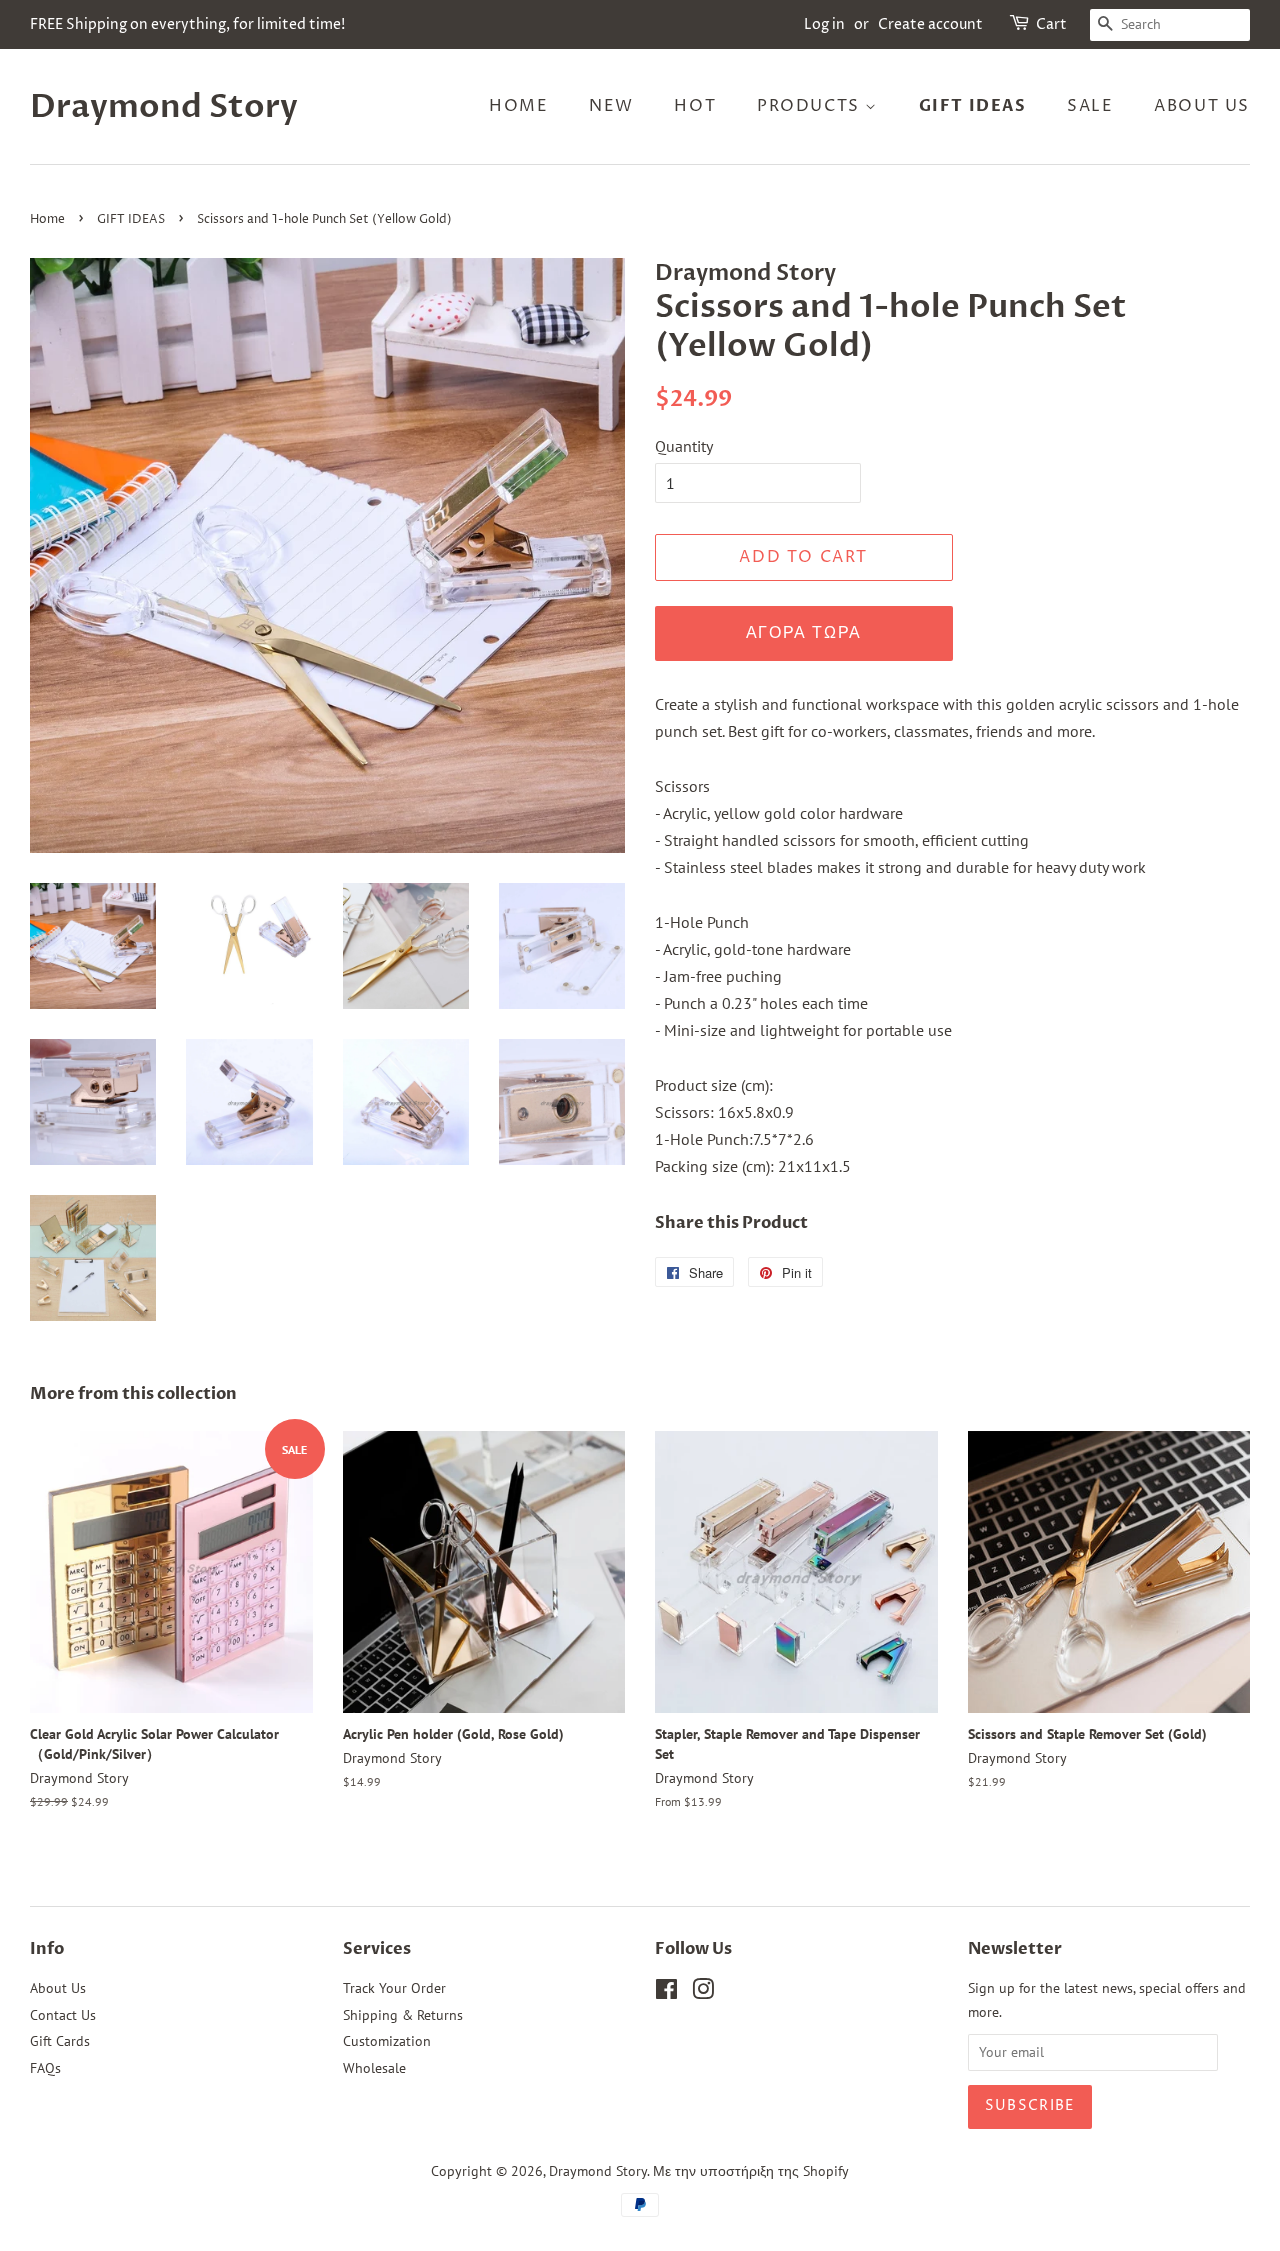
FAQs (45, 2068)
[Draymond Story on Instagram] (703, 1993)
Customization (387, 2041)
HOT (695, 106)
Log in (824, 24)
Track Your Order (394, 1988)
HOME (518, 106)
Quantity (684, 446)
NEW (611, 106)
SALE (1090, 106)
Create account (930, 24)
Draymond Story (164, 107)
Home (47, 219)
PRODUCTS (811, 106)
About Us (58, 1988)
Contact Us (63, 2015)
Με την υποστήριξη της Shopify (751, 2171)
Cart (1051, 24)
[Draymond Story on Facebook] (666, 1993)
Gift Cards (60, 2041)
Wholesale (374, 2068)
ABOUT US (1202, 106)
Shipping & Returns (403, 2015)
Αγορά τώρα (804, 633)
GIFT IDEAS (973, 106)
